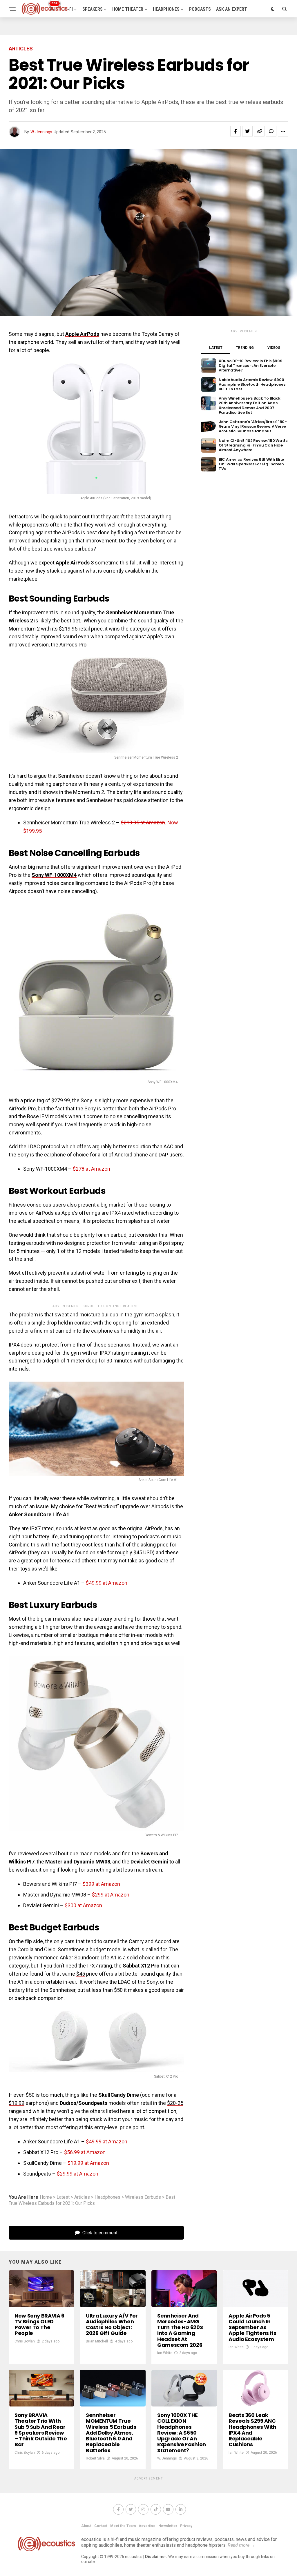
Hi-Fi (68, 9)
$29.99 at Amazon (78, 2174)
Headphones (166, 9)
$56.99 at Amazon (85, 2152)
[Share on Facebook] (236, 131)
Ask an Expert (232, 9)
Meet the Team (123, 2526)
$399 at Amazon (101, 1884)
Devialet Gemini (149, 1862)
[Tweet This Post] (247, 131)
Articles (82, 2197)
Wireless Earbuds (143, 2197)
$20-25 (175, 2103)
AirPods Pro (73, 645)
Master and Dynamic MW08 (78, 1862)
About (86, 2526)
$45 (81, 1974)
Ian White (165, 2353)
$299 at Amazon (111, 1895)
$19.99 (17, 2103)
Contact (101, 2526)
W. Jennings (41, 132)
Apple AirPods (82, 334)
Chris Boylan (25, 2341)
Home (46, 2197)
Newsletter (168, 2526)
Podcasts (200, 9)
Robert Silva (95, 2458)
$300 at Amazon (83, 1905)
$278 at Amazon (92, 1169)
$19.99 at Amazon (88, 2163)
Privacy (186, 2526)
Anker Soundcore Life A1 (88, 1957)
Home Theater (128, 9)
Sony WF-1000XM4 (54, 875)
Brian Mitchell (97, 2341)
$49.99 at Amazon (107, 1583)
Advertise (147, 2526)
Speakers (93, 9)
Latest (63, 2197)
